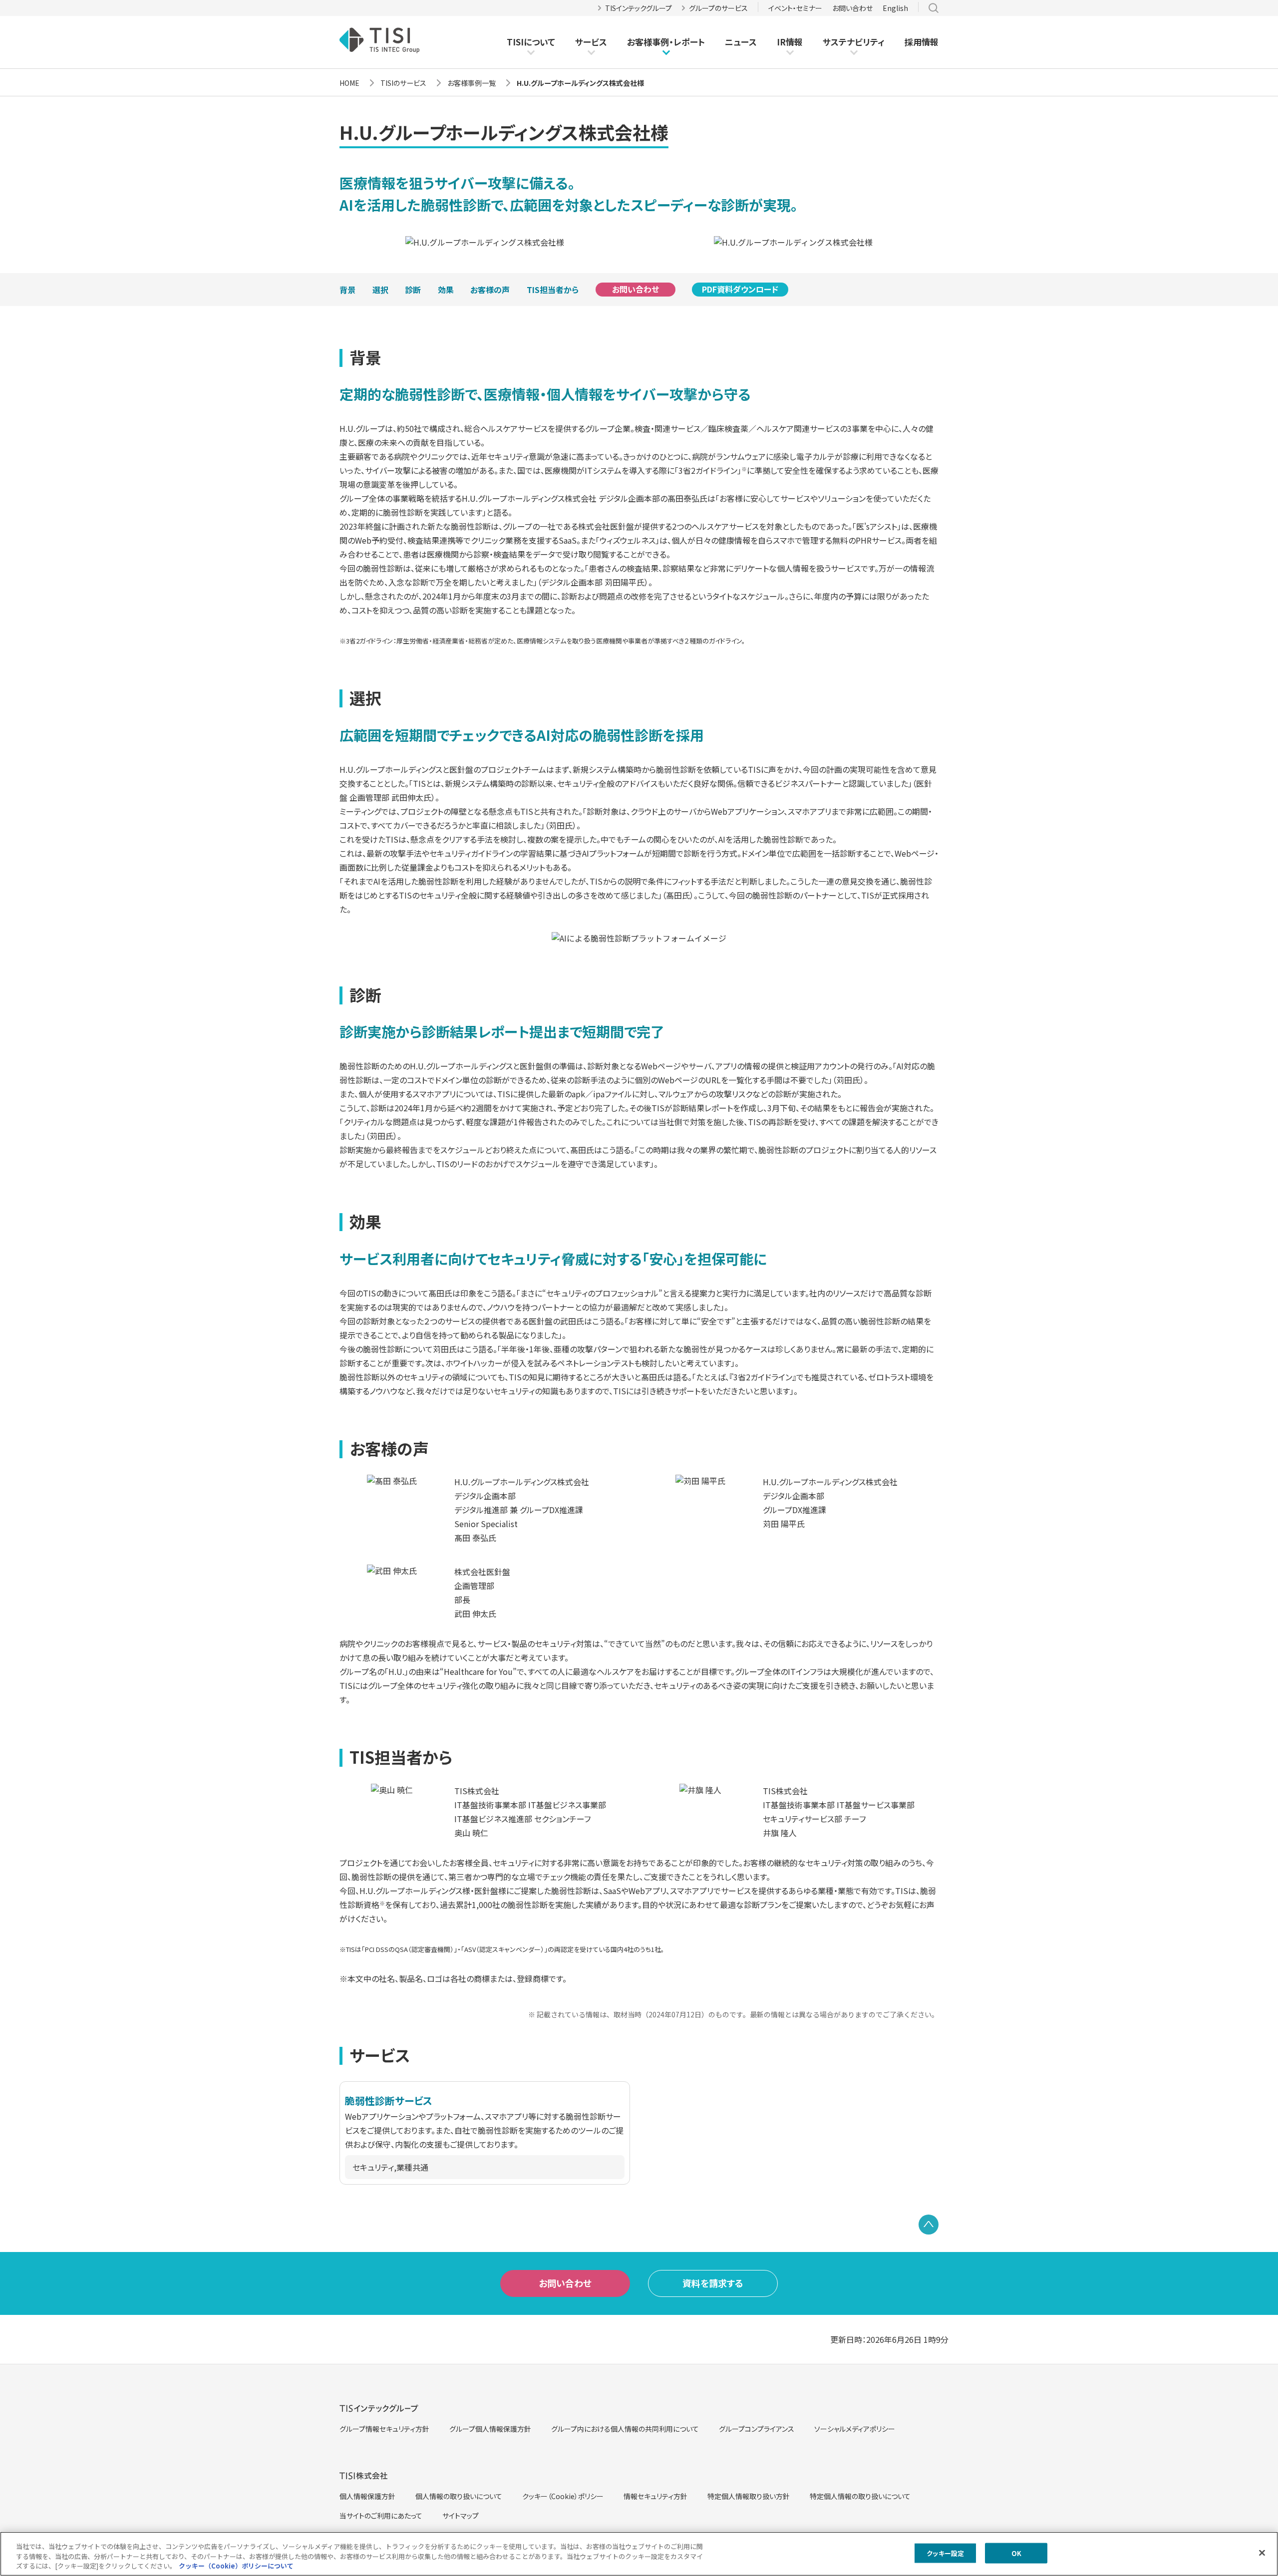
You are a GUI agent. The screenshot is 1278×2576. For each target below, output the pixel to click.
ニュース (741, 42)
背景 (347, 290)
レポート (689, 42)
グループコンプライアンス (757, 2429)
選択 (380, 290)
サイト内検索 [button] (934, 8)
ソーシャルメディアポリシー (855, 2429)
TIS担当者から (553, 290)
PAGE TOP (929, 2225)
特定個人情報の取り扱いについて (860, 2496)
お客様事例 (648, 42)
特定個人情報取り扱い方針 (749, 2496)
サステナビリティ (854, 42)
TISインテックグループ (639, 8)
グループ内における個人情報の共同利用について (625, 2429)
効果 (446, 290)
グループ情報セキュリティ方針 (384, 2429)
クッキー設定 (945, 2553)
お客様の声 (490, 290)
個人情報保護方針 (367, 2496)
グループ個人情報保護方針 (490, 2429)
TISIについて (531, 42)
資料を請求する (713, 2283)
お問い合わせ (852, 8)
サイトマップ (461, 2516)
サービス (591, 42)
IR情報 (790, 42)
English (895, 8)
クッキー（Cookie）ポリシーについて (236, 2566)
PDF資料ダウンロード (740, 290)
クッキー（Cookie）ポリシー (563, 2496)
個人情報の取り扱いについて (459, 2496)
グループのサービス (718, 8)
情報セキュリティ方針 (655, 2496)
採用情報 (922, 42)
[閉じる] (1262, 2553)
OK (1016, 2553)
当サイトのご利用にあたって (381, 2516)
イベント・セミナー (795, 8)
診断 (413, 290)
